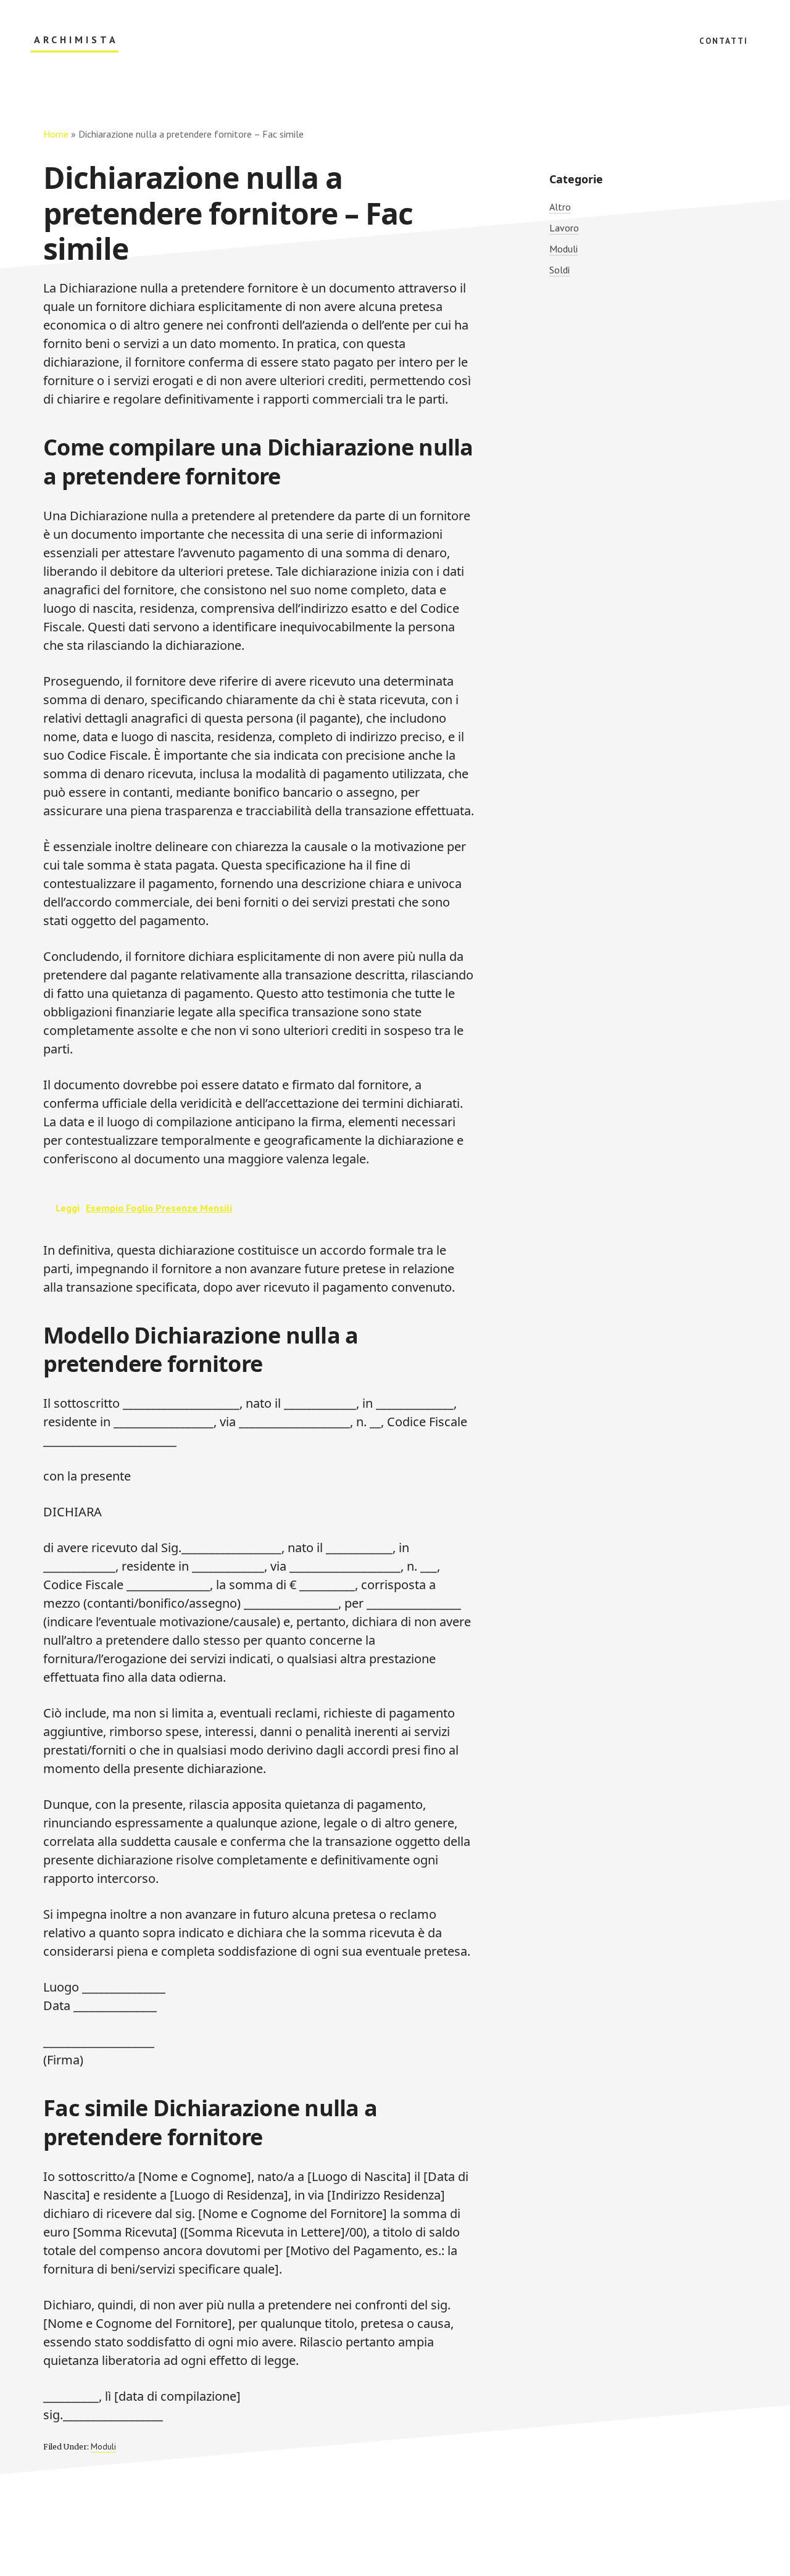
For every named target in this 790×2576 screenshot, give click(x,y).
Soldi (559, 270)
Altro (560, 207)
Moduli (103, 2446)
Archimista (76, 40)
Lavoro (564, 228)
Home (56, 134)
